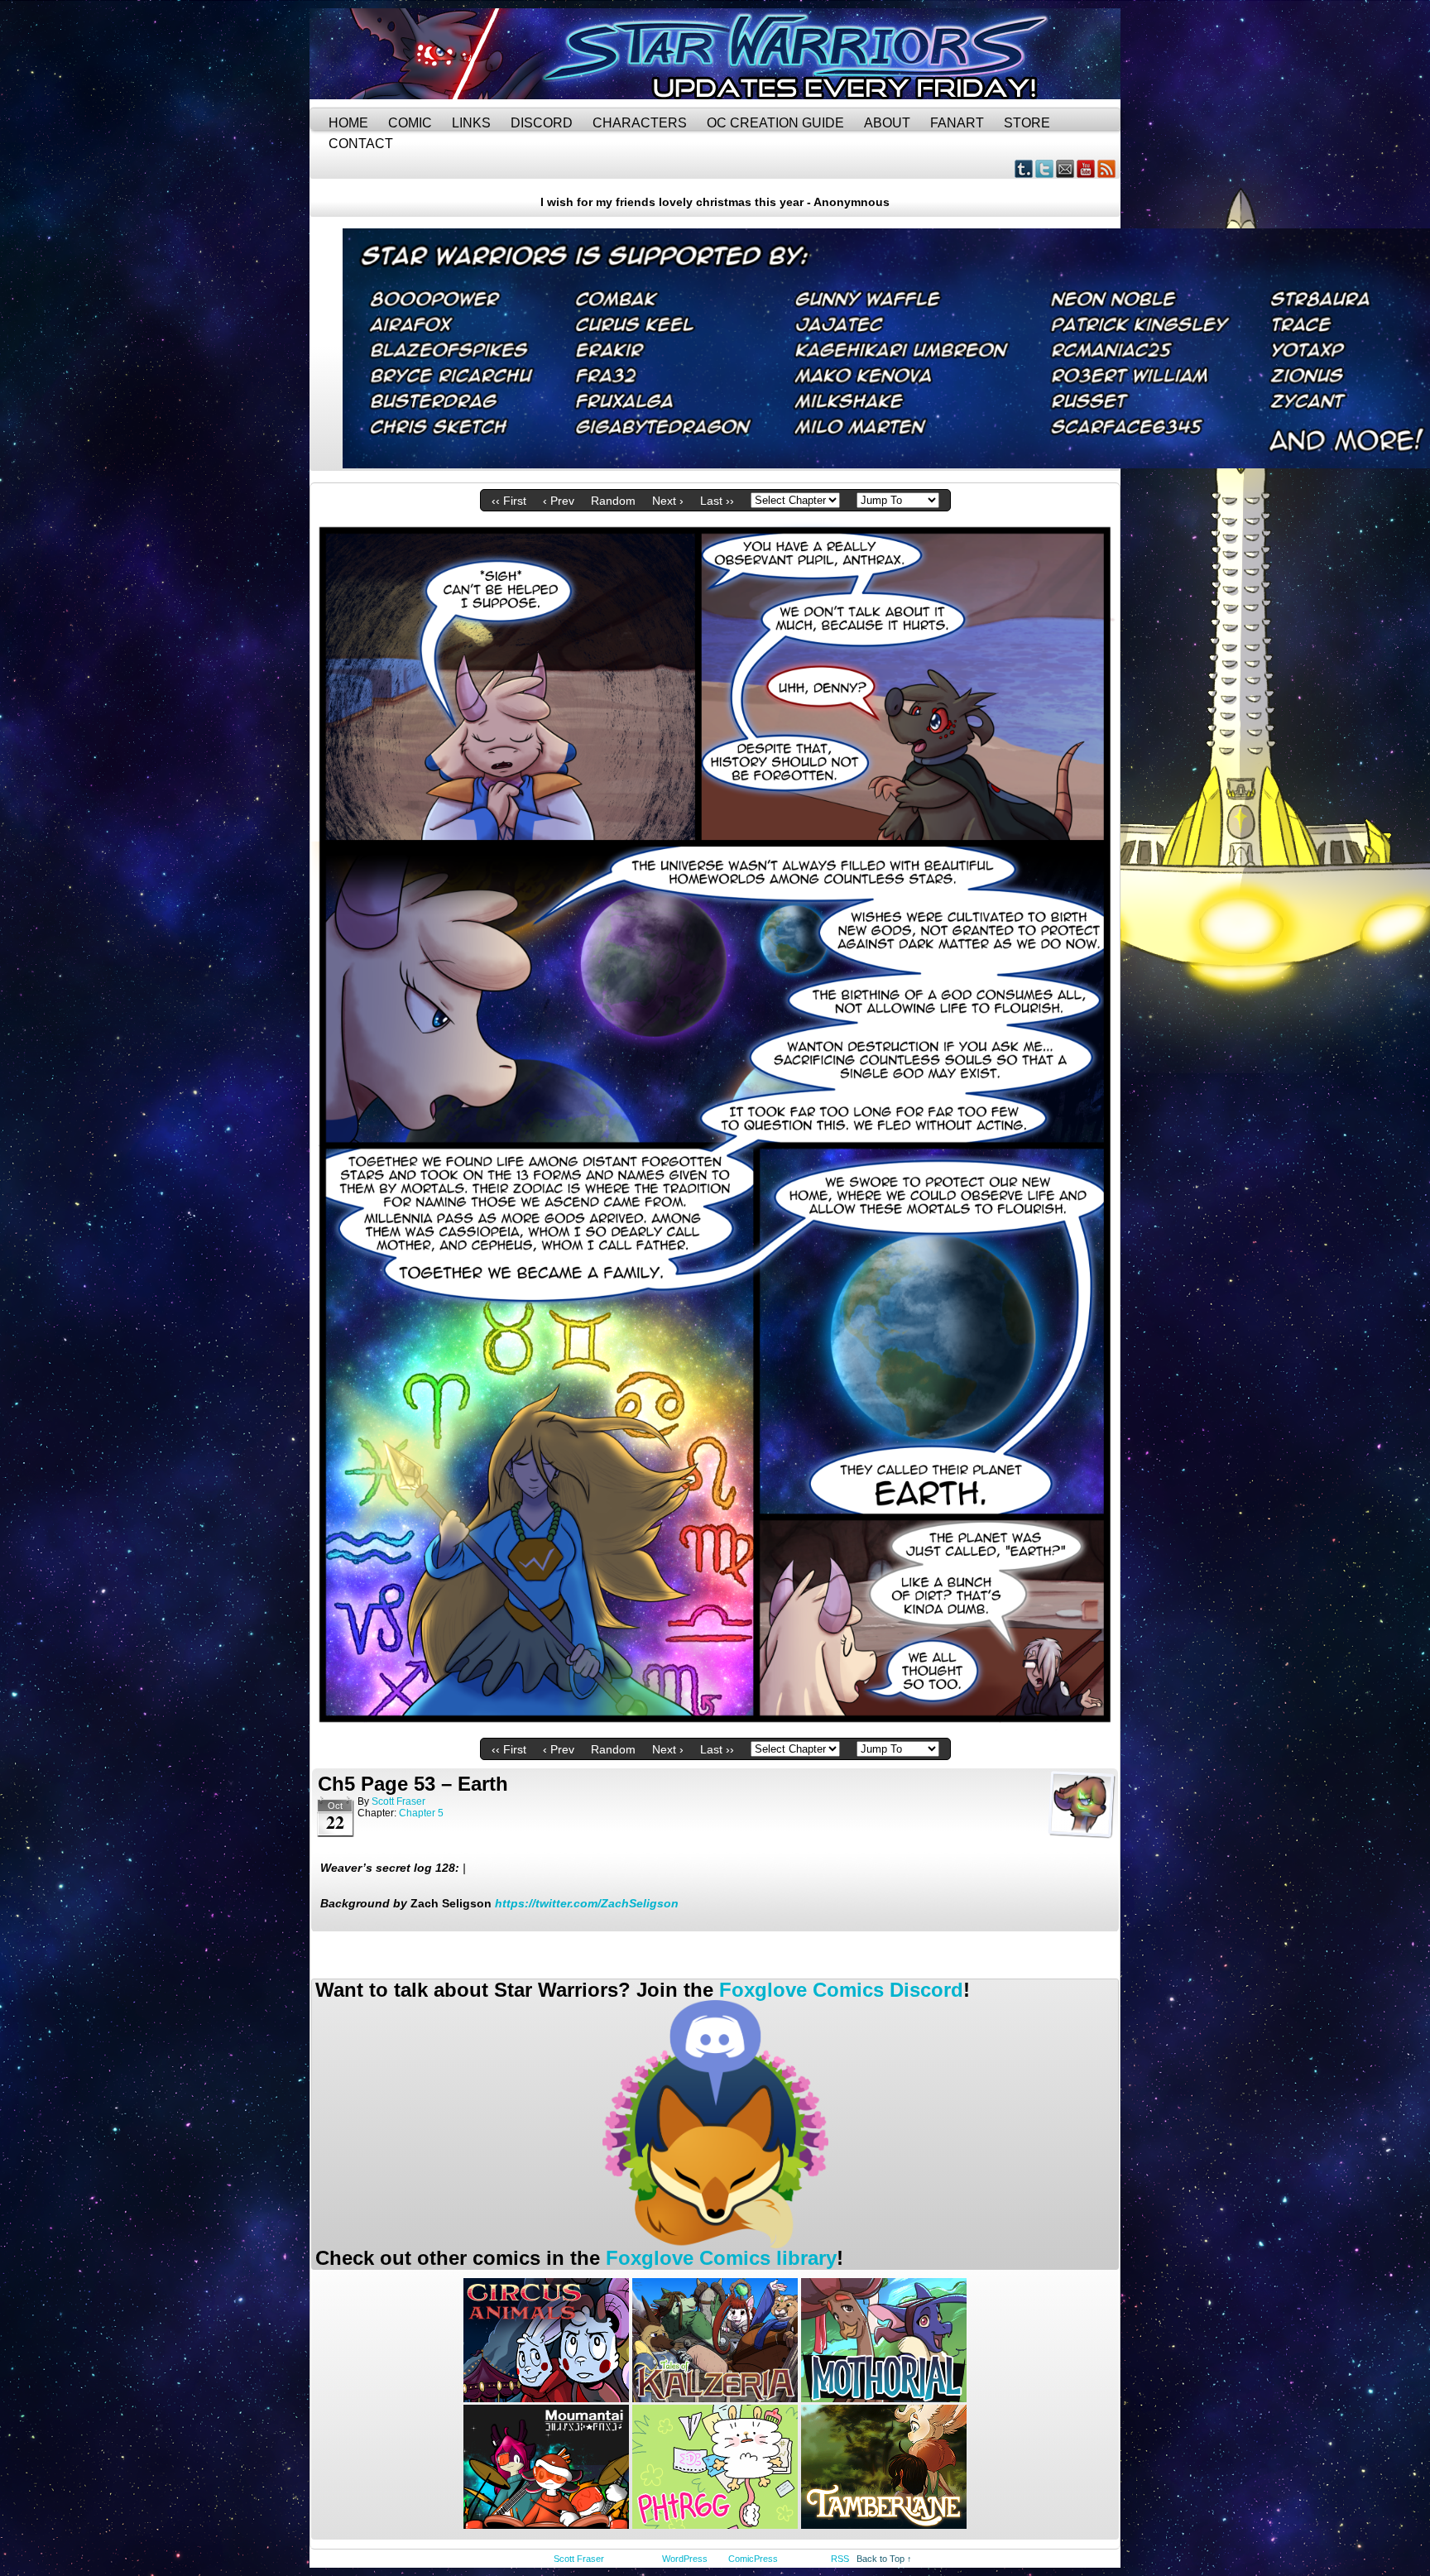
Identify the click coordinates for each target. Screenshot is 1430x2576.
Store (1027, 123)
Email (1065, 168)
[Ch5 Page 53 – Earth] (715, 1726)
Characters (640, 123)
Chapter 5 (421, 1813)
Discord (542, 123)
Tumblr (1024, 168)
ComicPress (753, 2559)
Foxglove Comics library (721, 2258)
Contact (361, 144)
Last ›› (717, 501)
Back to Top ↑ (884, 2559)
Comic (410, 123)
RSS (1107, 168)
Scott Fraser (398, 1801)
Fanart (957, 123)
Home (348, 123)
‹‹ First (509, 501)
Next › (668, 501)
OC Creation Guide (775, 123)
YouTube (1086, 168)
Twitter (1045, 168)
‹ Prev (559, 501)
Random (613, 501)
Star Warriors (715, 54)
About (887, 123)
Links (471, 123)
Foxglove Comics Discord (841, 1990)
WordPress (685, 2559)
